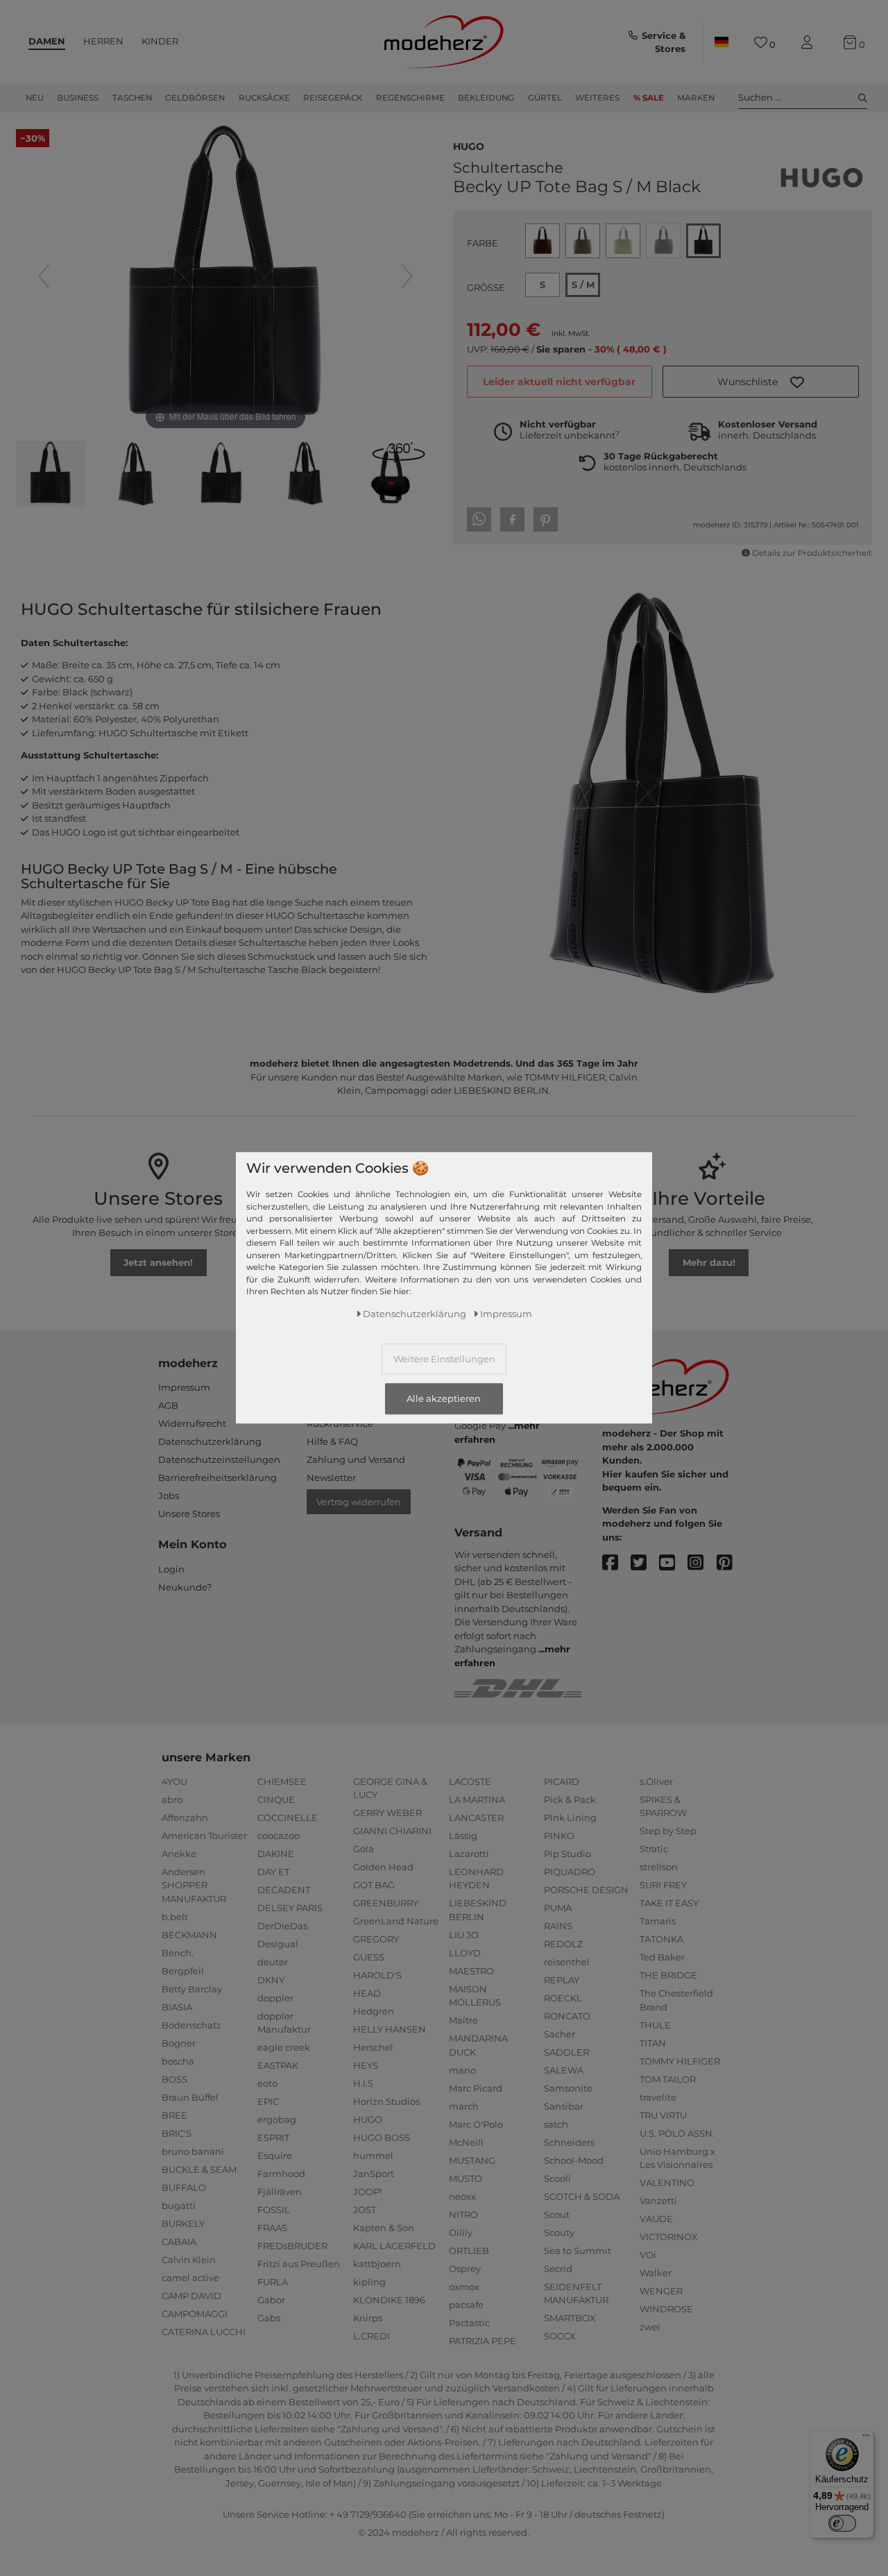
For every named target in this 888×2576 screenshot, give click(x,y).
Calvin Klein (189, 2260)
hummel (373, 2155)
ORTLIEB (469, 2251)
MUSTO (466, 2178)
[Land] (721, 42)
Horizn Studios (386, 2101)
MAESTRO (471, 1971)
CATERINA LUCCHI (204, 2332)
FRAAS (272, 2228)
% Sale (649, 98)
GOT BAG (374, 1885)
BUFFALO (184, 2187)
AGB (168, 1405)
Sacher (560, 2034)
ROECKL (563, 1998)
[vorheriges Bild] (44, 276)
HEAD (367, 1993)
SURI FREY (663, 1885)
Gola (364, 1849)
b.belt (175, 1917)
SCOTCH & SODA (582, 2196)
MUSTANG (472, 2160)
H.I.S (363, 2083)
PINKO (559, 1836)
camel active (190, 2278)
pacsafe (466, 2305)
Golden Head (383, 1867)
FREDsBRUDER (292, 2246)
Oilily (461, 2232)
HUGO (469, 145)
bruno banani (193, 2151)
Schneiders (569, 2142)
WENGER (661, 2291)
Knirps (368, 2318)
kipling (369, 2282)
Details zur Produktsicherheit (812, 553)
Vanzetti (658, 2201)
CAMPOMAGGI (195, 2314)
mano (462, 2070)
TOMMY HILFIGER (680, 2061)
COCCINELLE (288, 1817)
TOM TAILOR (668, 2079)
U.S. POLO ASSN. (677, 2133)
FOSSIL (274, 2210)
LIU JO (464, 1935)
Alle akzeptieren (444, 1399)
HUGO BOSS (382, 2137)
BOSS (174, 2079)
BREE (174, 2115)
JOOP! (367, 2192)
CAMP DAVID (191, 2296)
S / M (583, 285)
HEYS (366, 2065)
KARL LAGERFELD (394, 2246)
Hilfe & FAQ (332, 1441)
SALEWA (564, 2070)
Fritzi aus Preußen (299, 2264)
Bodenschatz (191, 2025)
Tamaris (658, 1921)
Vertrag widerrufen (359, 1502)
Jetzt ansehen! (158, 1262)
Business (78, 98)
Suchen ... (760, 97)
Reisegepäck (333, 98)
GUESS (369, 1957)
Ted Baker (662, 1957)
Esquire (275, 2155)
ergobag (277, 2119)
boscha (178, 2061)
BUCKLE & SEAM (199, 2169)
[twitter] (645, 1563)
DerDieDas (282, 1926)
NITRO (463, 2214)
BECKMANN (189, 1935)
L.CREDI (372, 2336)
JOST (365, 2210)
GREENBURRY (386, 1903)
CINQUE (276, 1799)
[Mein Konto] (810, 43)
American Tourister (204, 1836)
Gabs (269, 2318)
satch (556, 2124)
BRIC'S (177, 2133)
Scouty (559, 2232)
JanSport (374, 2173)
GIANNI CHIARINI (392, 1831)
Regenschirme (410, 98)
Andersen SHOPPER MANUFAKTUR (194, 1885)
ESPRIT (273, 2137)
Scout (557, 2214)
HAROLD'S (377, 1975)
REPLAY (562, 1980)
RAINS (558, 1926)
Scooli (557, 2178)
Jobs (169, 1495)
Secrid (558, 2269)
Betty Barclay (192, 1989)
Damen (47, 41)
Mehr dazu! (709, 1262)
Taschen (132, 98)
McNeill (466, 2142)
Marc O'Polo (476, 2124)
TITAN (653, 2043)
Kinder (160, 41)
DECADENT (284, 1890)
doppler (275, 1998)
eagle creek (284, 2047)
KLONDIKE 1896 (389, 2300)
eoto (267, 2083)
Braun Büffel (190, 2097)
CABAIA (179, 2242)
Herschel (373, 2047)
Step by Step (668, 1831)
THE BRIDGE (668, 1975)
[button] (761, 382)
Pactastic (469, 2323)
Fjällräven (280, 2192)
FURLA (273, 2282)
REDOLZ (563, 1944)
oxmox (464, 2287)
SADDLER (566, 2052)
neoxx (462, 2196)
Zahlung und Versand (356, 1459)
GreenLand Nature (396, 1921)
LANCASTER (476, 1817)
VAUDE (656, 2219)
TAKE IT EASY (669, 1903)
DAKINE (276, 1854)
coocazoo (279, 1836)
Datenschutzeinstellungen (219, 1459)
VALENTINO (667, 2183)
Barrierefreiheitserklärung (217, 1477)
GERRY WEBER (387, 1813)
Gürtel (545, 98)
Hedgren (374, 2011)
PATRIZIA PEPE (483, 2341)
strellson (659, 1867)
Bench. (178, 1953)
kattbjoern (377, 2264)
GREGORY (376, 1939)
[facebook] (616, 1563)
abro (172, 1799)
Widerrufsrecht (192, 1423)
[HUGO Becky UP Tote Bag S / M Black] (51, 475)
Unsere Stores (189, 1514)
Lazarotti (469, 1854)
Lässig (463, 1836)
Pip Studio (567, 1854)
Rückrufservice (340, 1423)
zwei (650, 2327)
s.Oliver (656, 1781)
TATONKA (661, 1939)
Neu (35, 98)
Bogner (179, 2043)
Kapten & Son (384, 2228)
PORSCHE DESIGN (586, 1890)
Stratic (654, 1849)
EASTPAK (278, 2065)
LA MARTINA (477, 1799)
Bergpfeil (183, 1971)
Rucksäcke (264, 98)
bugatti (179, 2205)
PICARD (562, 1781)
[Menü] (866, 2439)
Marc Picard (476, 2088)
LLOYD (465, 1953)
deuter (273, 1962)
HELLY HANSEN (390, 2029)
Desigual (278, 1944)
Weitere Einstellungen (444, 1359)
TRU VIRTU (663, 2115)
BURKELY (183, 2223)
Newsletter (331, 1477)
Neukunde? (185, 1587)
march (464, 2106)
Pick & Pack (570, 1799)
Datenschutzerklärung (210, 1441)
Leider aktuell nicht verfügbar (559, 382)
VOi (648, 2255)
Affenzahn (185, 1817)
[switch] (842, 2523)
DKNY (271, 1980)
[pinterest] (731, 1563)
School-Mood (574, 2160)
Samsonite (568, 2088)
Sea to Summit (578, 2251)
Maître (463, 2020)
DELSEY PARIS (290, 1908)
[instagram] (702, 1563)
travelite (658, 2097)
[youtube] (673, 1563)
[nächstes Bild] (407, 276)
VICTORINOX (669, 2237)
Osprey (465, 2269)
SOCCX (560, 2336)
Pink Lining (570, 1817)
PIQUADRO (570, 1872)
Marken (696, 98)
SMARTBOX (570, 2318)
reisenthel (567, 1962)
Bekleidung (486, 98)
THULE (655, 2025)
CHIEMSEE (282, 1781)
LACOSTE (470, 1781)
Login (171, 1569)
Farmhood (281, 2173)
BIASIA (177, 2007)
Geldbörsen (195, 98)
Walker (656, 2273)
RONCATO (567, 2016)
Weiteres (597, 98)
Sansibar (564, 2106)
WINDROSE (666, 2309)
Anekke (179, 1854)
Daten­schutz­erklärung (415, 1314)
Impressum (184, 1387)
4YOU (174, 1781)
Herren (103, 41)
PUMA (558, 1908)
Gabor (271, 2300)
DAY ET (273, 1872)
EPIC (268, 2101)
